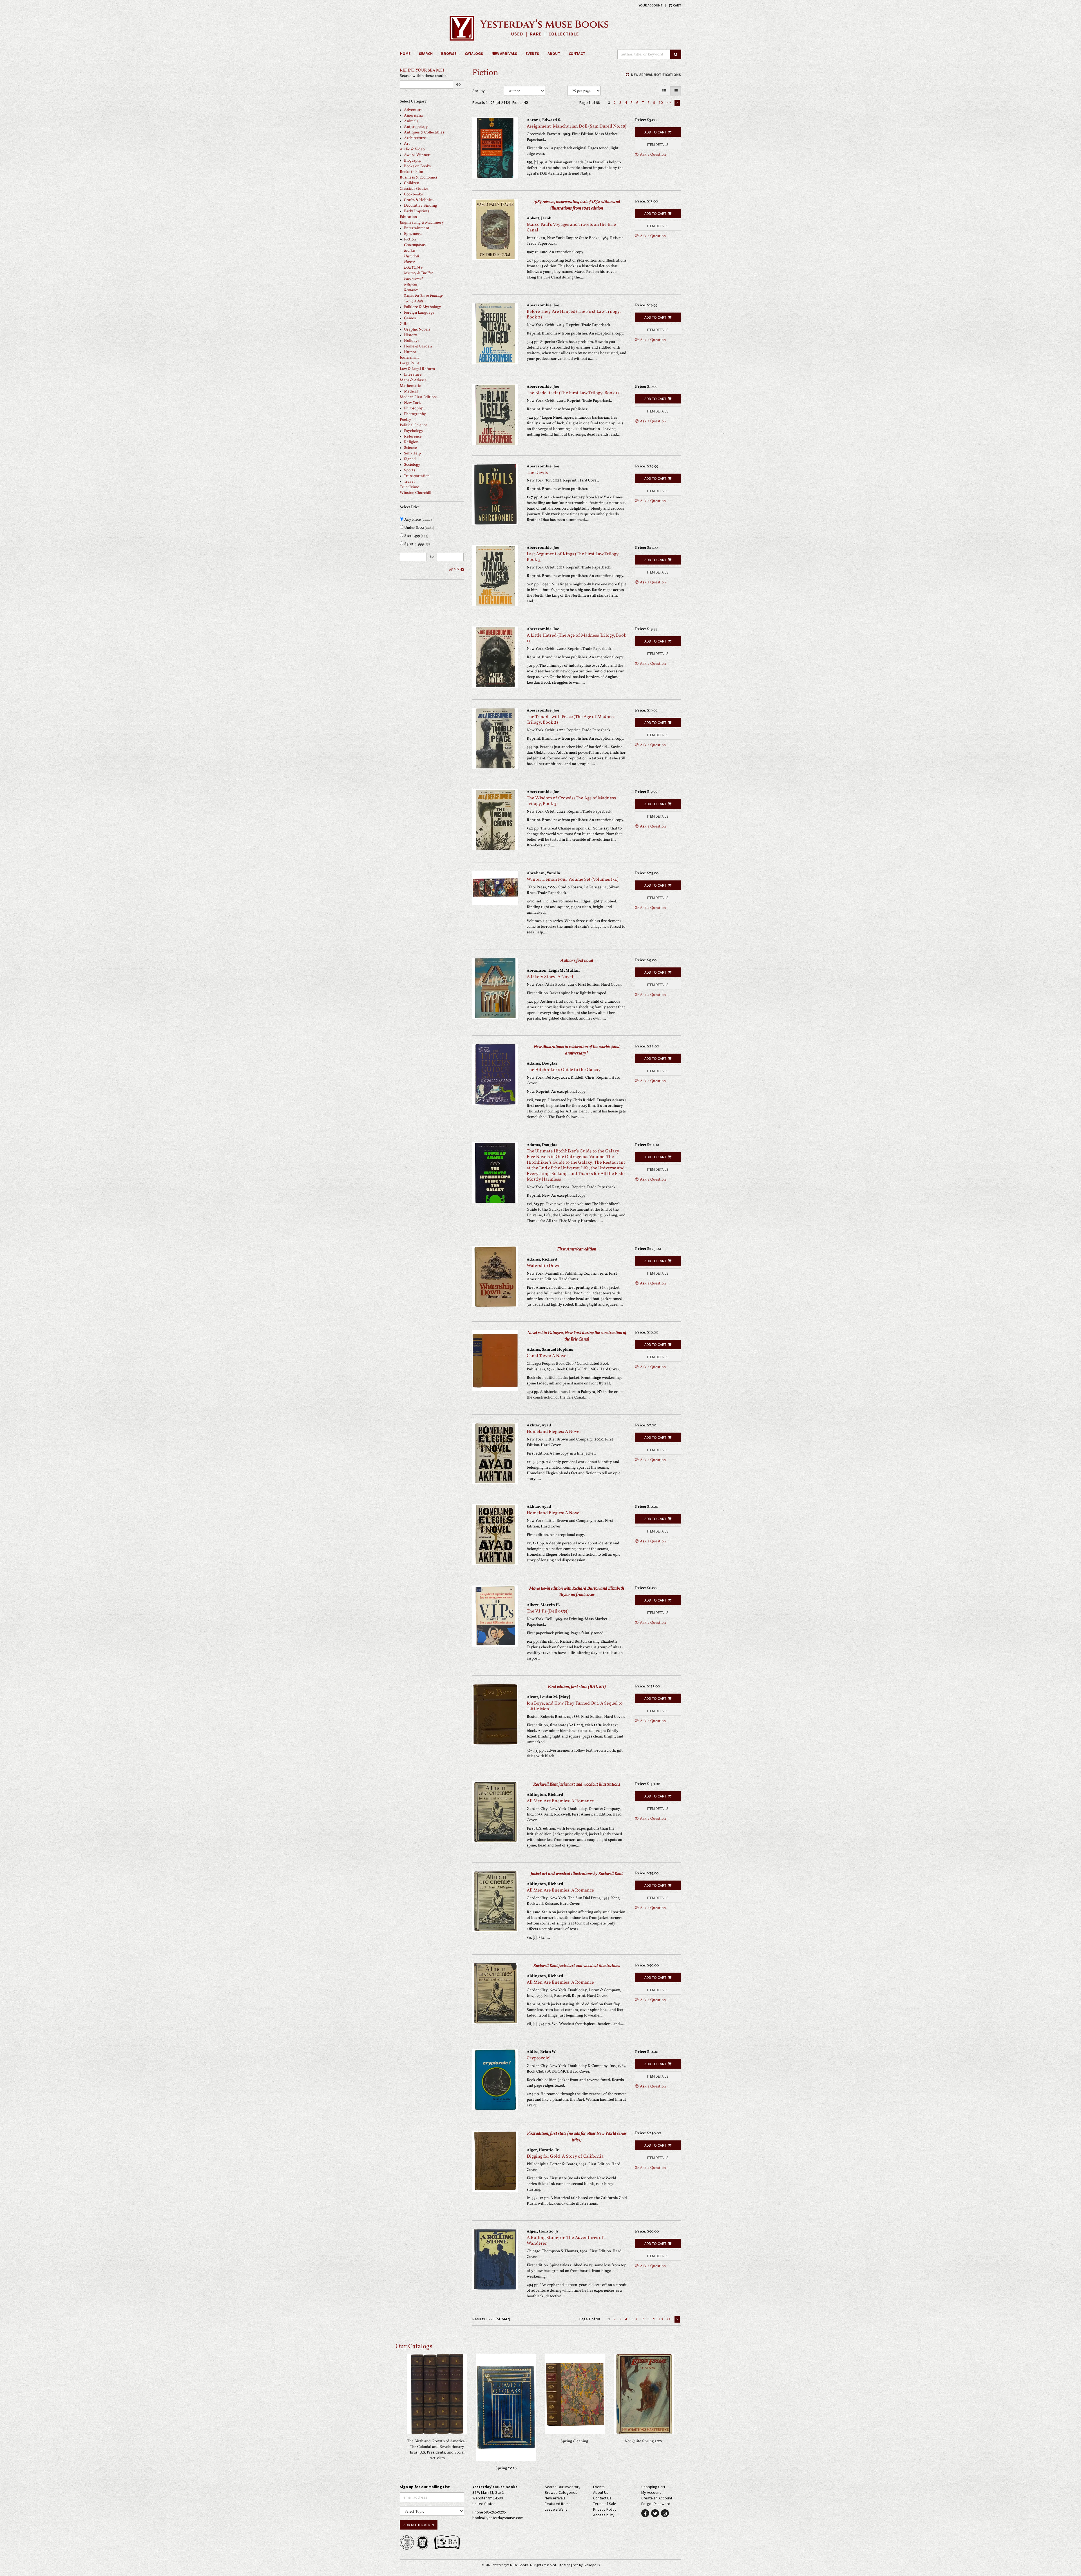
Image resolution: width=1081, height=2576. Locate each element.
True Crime (409, 487)
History (411, 335)
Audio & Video (412, 149)
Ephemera (413, 234)
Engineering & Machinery (422, 223)
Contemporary (415, 245)
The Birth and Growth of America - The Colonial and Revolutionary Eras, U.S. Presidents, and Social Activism (437, 2450)
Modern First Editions (419, 397)
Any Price (418, 520)
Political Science (414, 425)
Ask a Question (653, 155)
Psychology (414, 431)
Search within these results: (424, 76)
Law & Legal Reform (417, 369)
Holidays (412, 341)
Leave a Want (556, 2509)
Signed (410, 459)
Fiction (410, 239)
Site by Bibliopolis (586, 2565)
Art (407, 144)
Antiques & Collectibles (424, 132)
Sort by (479, 91)
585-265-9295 (495, 2512)
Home (405, 53)
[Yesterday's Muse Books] (540, 28)
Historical (412, 256)
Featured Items (558, 2504)
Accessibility (604, 2515)
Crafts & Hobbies (419, 200)
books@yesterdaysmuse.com (498, 2518)
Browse (449, 53)
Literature (413, 375)
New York (412, 403)
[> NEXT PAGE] (677, 103)
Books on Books (417, 166)
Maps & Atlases (413, 380)
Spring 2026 (506, 2468)
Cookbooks (413, 194)
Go (458, 84)
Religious (411, 285)
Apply (454, 570)
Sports (410, 470)
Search (426, 53)
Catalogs (474, 53)
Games (410, 318)
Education (408, 217)
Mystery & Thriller (418, 273)
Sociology (412, 465)
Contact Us (602, 2498)
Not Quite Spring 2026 (644, 2441)
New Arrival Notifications (655, 75)
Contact (577, 53)
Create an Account (657, 2498)
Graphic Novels (417, 330)
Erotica (409, 251)
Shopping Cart (653, 2487)
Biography (413, 161)
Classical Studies (414, 189)
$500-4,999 (417, 544)
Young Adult (414, 301)
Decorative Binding (420, 206)
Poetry (406, 420)
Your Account (651, 5)
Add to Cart (655, 132)
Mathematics (411, 386)
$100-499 (416, 536)
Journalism (409, 358)
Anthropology (416, 127)
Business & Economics (419, 178)
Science (410, 448)
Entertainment (417, 228)
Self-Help (412, 453)
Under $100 (419, 528)
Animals (411, 121)
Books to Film (411, 172)
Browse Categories (561, 2492)
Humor (410, 352)
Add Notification (419, 2525)
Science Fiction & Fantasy (423, 296)
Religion (411, 442)
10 (661, 102)
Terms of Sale (605, 2504)
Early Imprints (417, 211)
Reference (413, 437)
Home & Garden (418, 346)
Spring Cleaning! (575, 2441)
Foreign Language (419, 313)
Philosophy (413, 408)
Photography (415, 414)
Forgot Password (656, 2504)
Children (412, 183)
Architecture (415, 138)
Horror (409, 262)
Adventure (413, 110)
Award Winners (418, 155)
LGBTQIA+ (413, 268)
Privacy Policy (605, 2509)
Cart (677, 5)
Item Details (658, 144)
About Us (601, 2492)
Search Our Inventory (563, 2487)
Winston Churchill (416, 493)
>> (669, 102)
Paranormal (413, 279)
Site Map (564, 2565)
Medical (411, 392)
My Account (651, 2492)
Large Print (409, 363)
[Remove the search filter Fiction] (526, 102)
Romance (411, 290)
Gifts (404, 324)
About (554, 53)
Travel (409, 482)
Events (532, 53)
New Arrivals (504, 53)
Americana (413, 116)
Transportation (417, 476)
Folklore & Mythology (423, 307)
